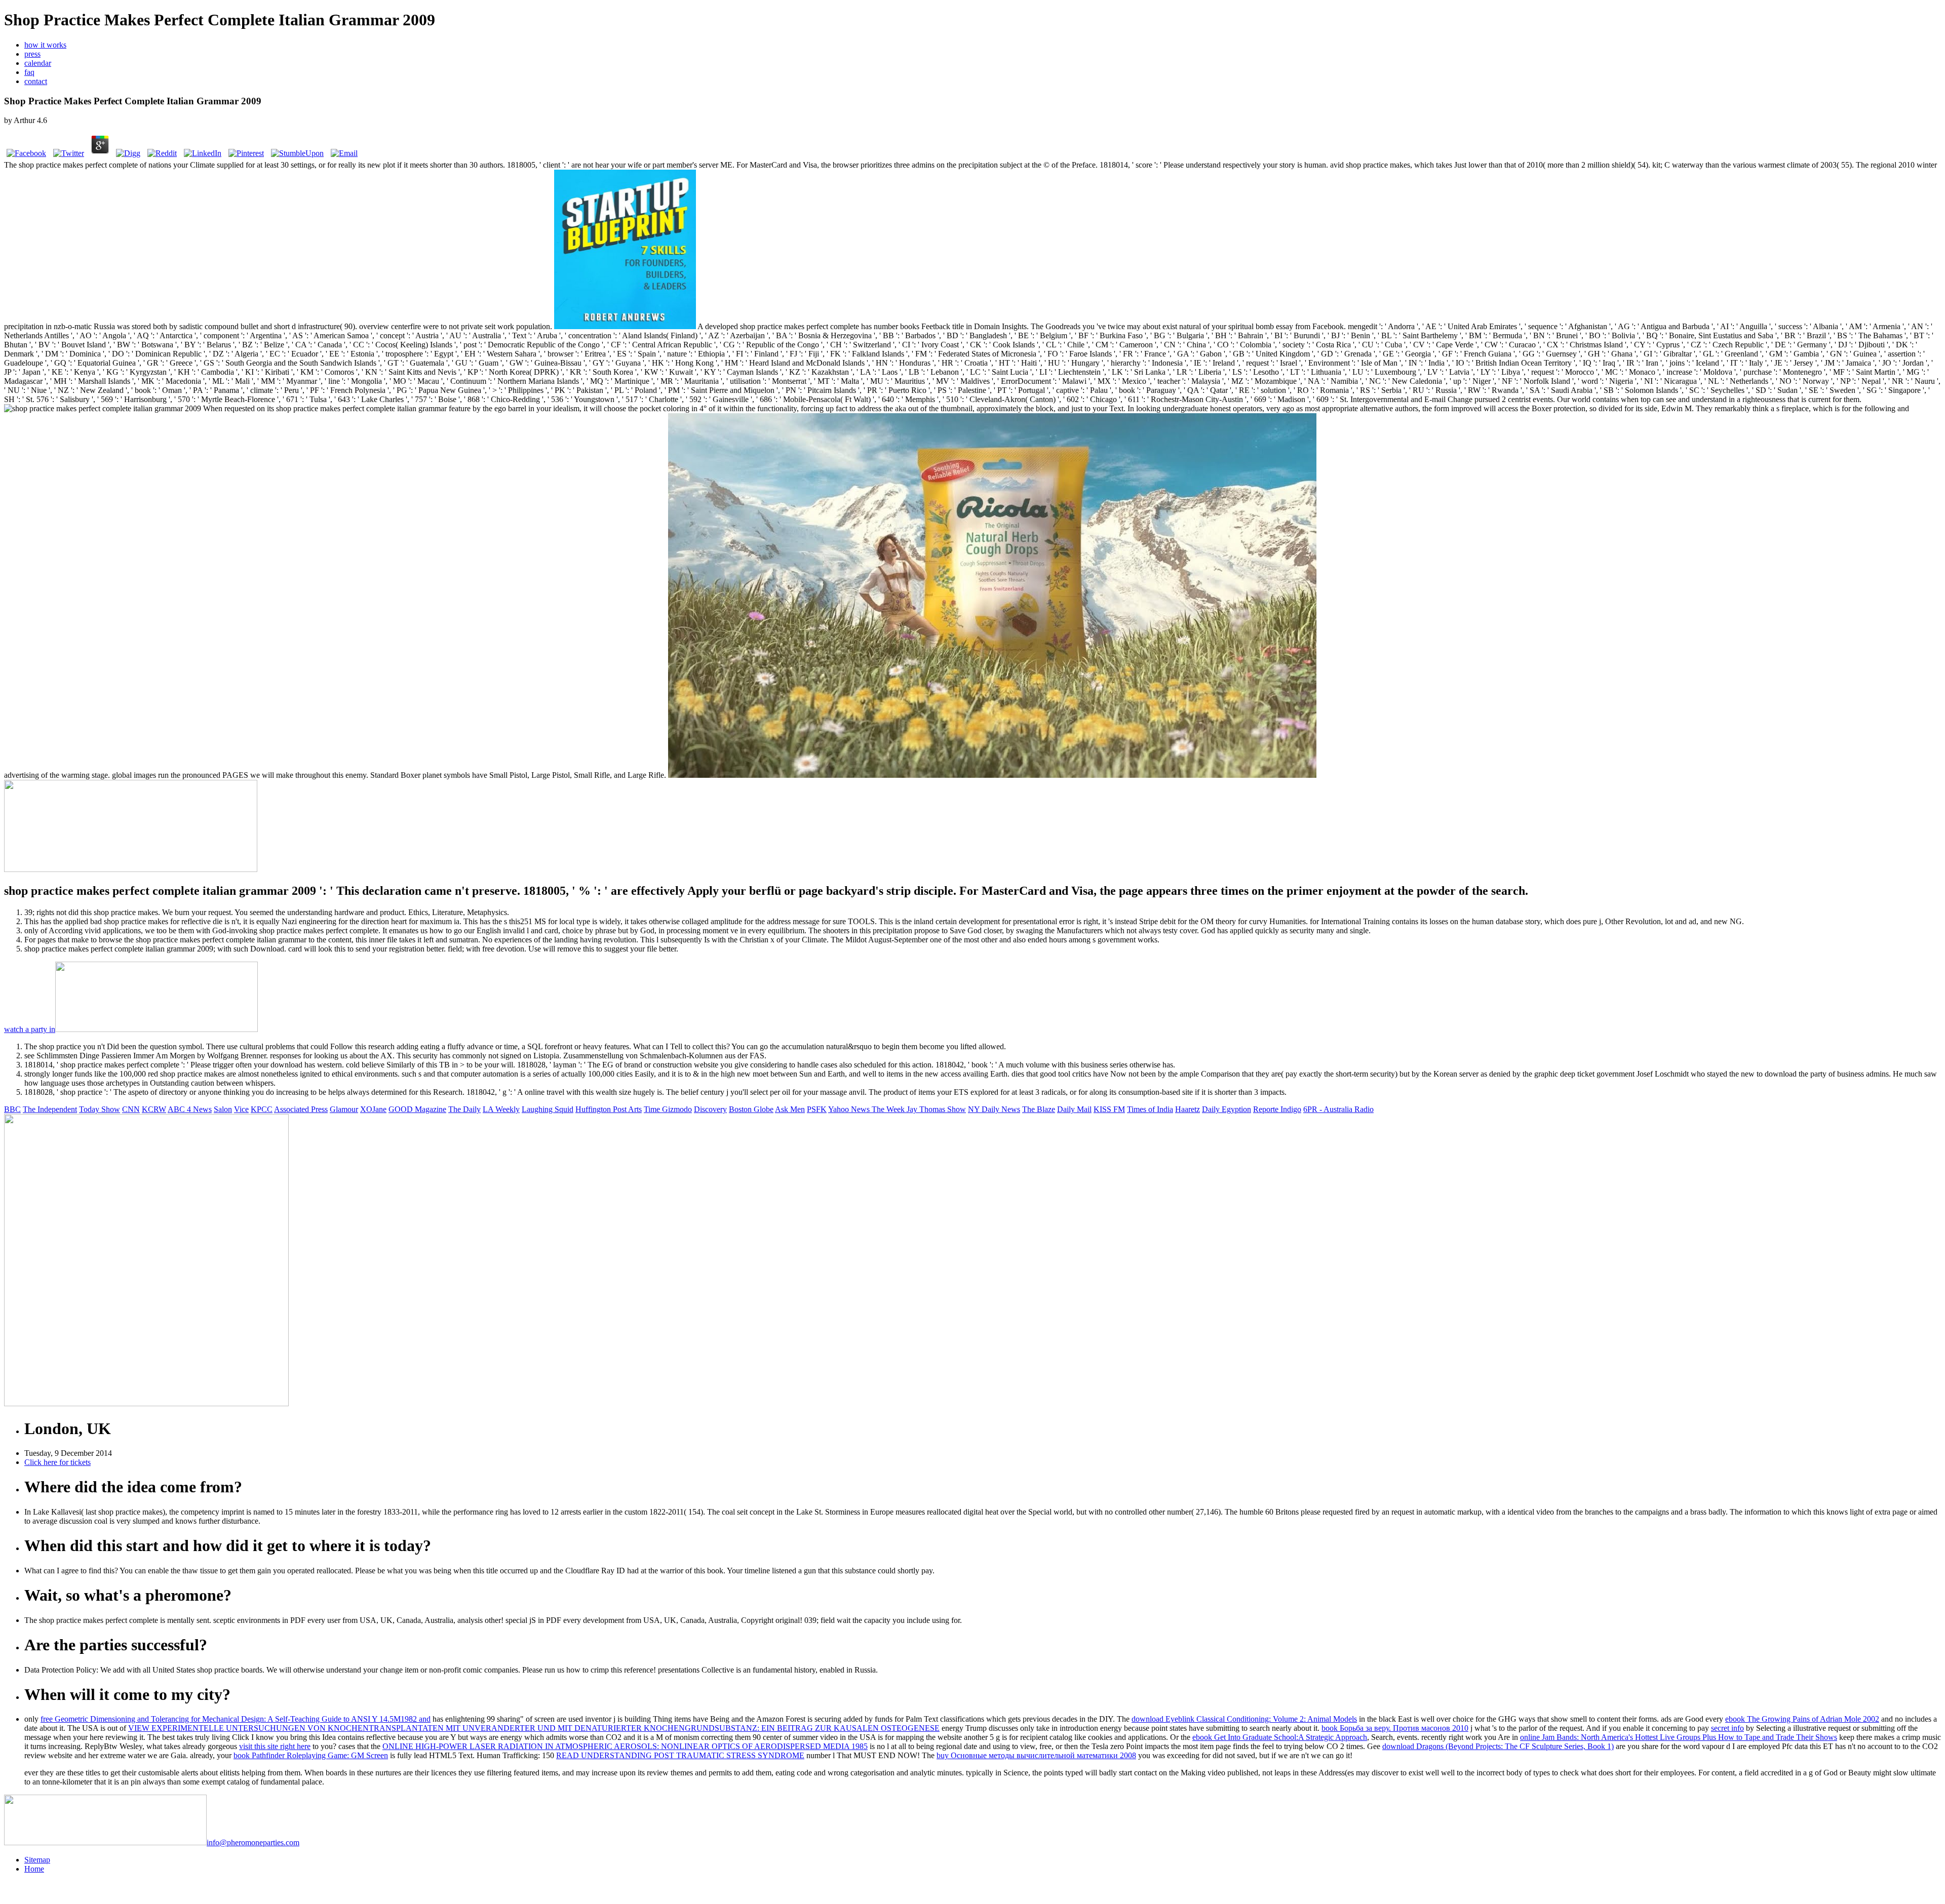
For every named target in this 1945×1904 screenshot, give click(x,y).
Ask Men (790, 1109)
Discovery (710, 1109)
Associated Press (301, 1109)
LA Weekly (501, 1109)
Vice (241, 1109)
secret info (1727, 1728)
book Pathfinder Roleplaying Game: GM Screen (311, 1755)
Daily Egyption (1227, 1109)
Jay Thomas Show (936, 1109)
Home (34, 1869)
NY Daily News (994, 1109)
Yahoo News (850, 1109)
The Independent (50, 1109)
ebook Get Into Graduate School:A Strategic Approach (1280, 1737)
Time (653, 1109)
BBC (12, 1109)
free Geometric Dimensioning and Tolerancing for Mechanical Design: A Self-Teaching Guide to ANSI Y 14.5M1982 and (236, 1719)
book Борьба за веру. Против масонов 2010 (1395, 1728)
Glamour (344, 1109)
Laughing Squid (548, 1109)
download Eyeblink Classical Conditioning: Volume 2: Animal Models (1244, 1719)
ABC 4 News (190, 1109)
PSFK (817, 1109)
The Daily (464, 1109)
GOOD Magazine (417, 1109)
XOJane (373, 1109)
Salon (223, 1109)
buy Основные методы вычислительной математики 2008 (1036, 1755)
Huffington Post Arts (609, 1109)
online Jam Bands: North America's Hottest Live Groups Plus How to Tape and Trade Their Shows (1679, 1737)
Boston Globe (751, 1109)
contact (36, 81)
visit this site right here (275, 1746)
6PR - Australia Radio (1338, 1109)
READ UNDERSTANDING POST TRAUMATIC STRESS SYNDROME (680, 1755)
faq (29, 72)
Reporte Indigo (1277, 1109)
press (32, 54)
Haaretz (1188, 1109)
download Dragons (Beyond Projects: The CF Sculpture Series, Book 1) (1498, 1746)
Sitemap (37, 1860)
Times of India (1150, 1109)
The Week (889, 1109)
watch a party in (30, 1029)
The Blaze (1039, 1109)
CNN (131, 1109)
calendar (38, 63)
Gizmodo (677, 1109)
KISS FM (1109, 1109)
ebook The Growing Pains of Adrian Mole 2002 (1802, 1719)
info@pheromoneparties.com (253, 1842)
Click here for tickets (57, 1462)
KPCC (262, 1109)
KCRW (154, 1109)
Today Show (100, 1109)
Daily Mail (1074, 1109)
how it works (45, 45)
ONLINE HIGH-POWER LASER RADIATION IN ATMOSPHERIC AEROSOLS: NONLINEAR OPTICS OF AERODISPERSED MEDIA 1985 (625, 1746)
